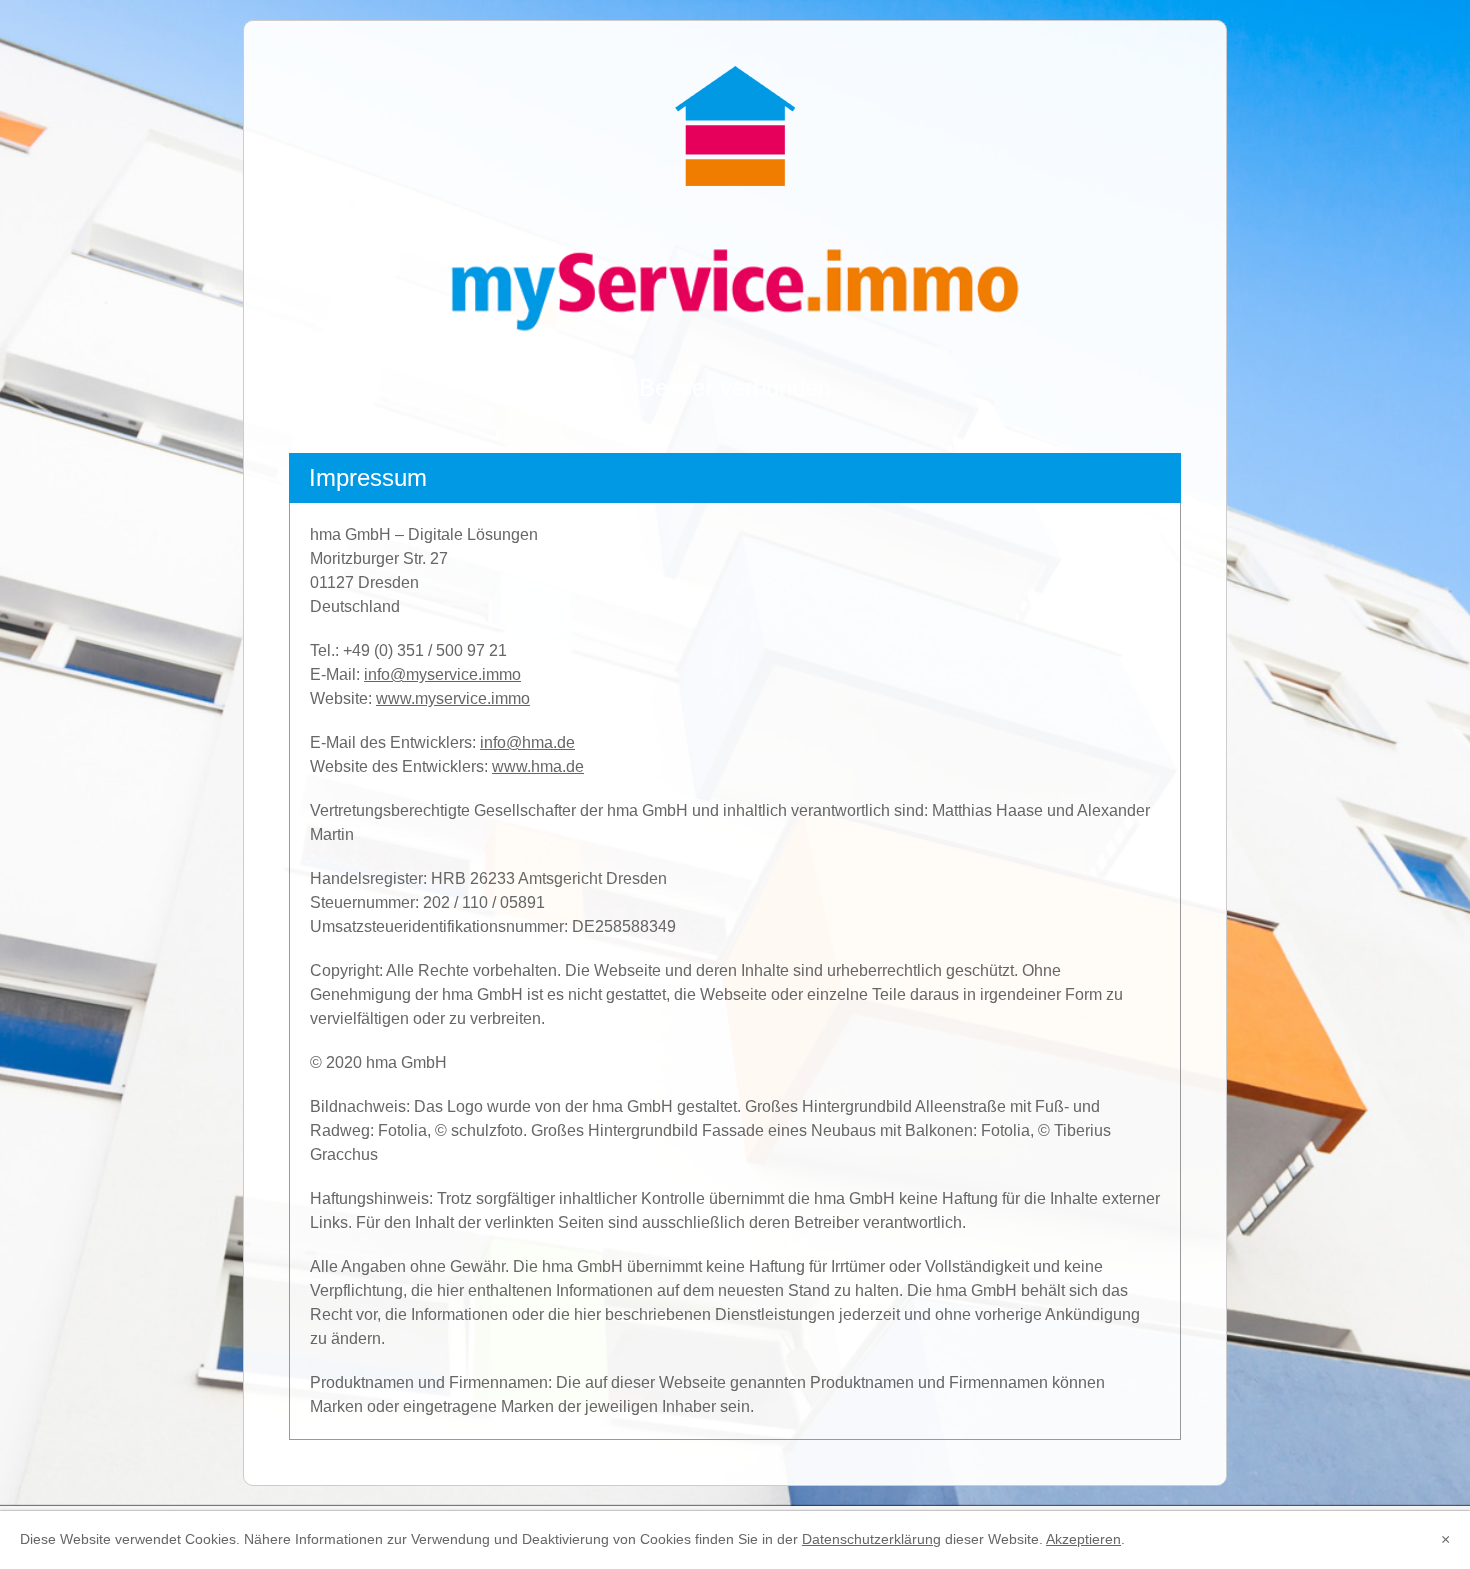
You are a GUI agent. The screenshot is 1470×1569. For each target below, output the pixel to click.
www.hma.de (538, 766)
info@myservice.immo (442, 674)
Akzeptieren (1083, 1539)
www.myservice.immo (453, 698)
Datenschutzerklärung (871, 1539)
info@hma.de (527, 742)
